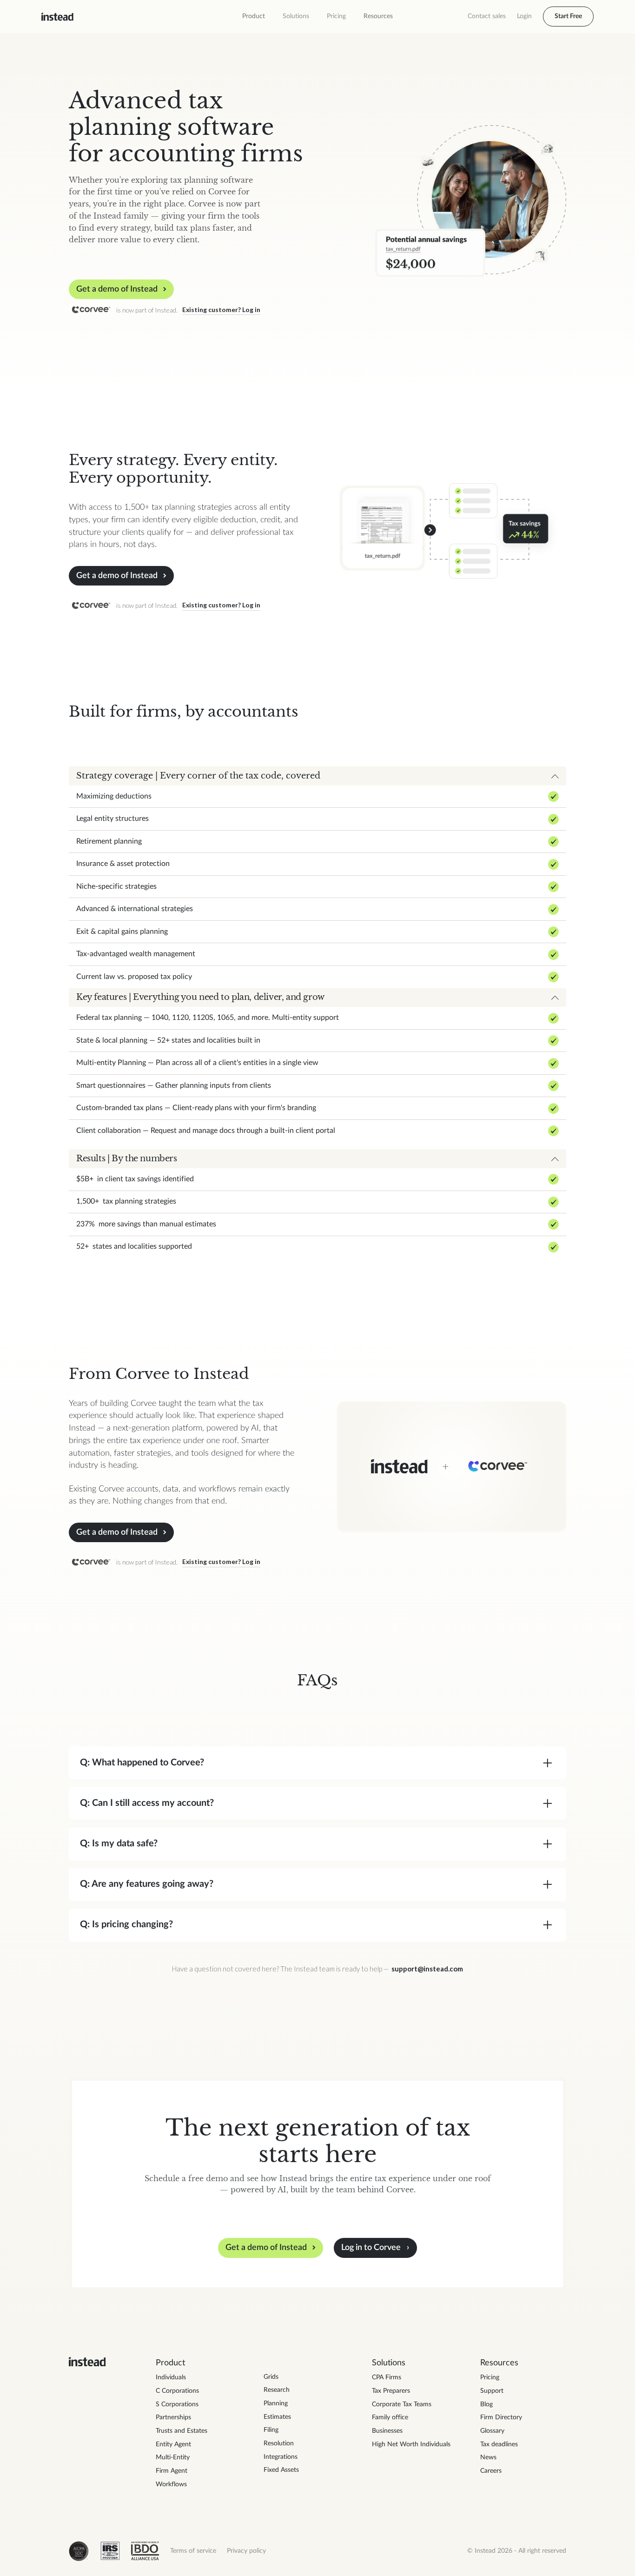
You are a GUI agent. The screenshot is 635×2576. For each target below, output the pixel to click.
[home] (57, 17)
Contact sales (487, 16)
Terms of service (193, 2551)
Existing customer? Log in (221, 310)
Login (524, 16)
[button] (254, 17)
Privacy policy (246, 2551)
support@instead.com (427, 1969)
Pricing (336, 16)
